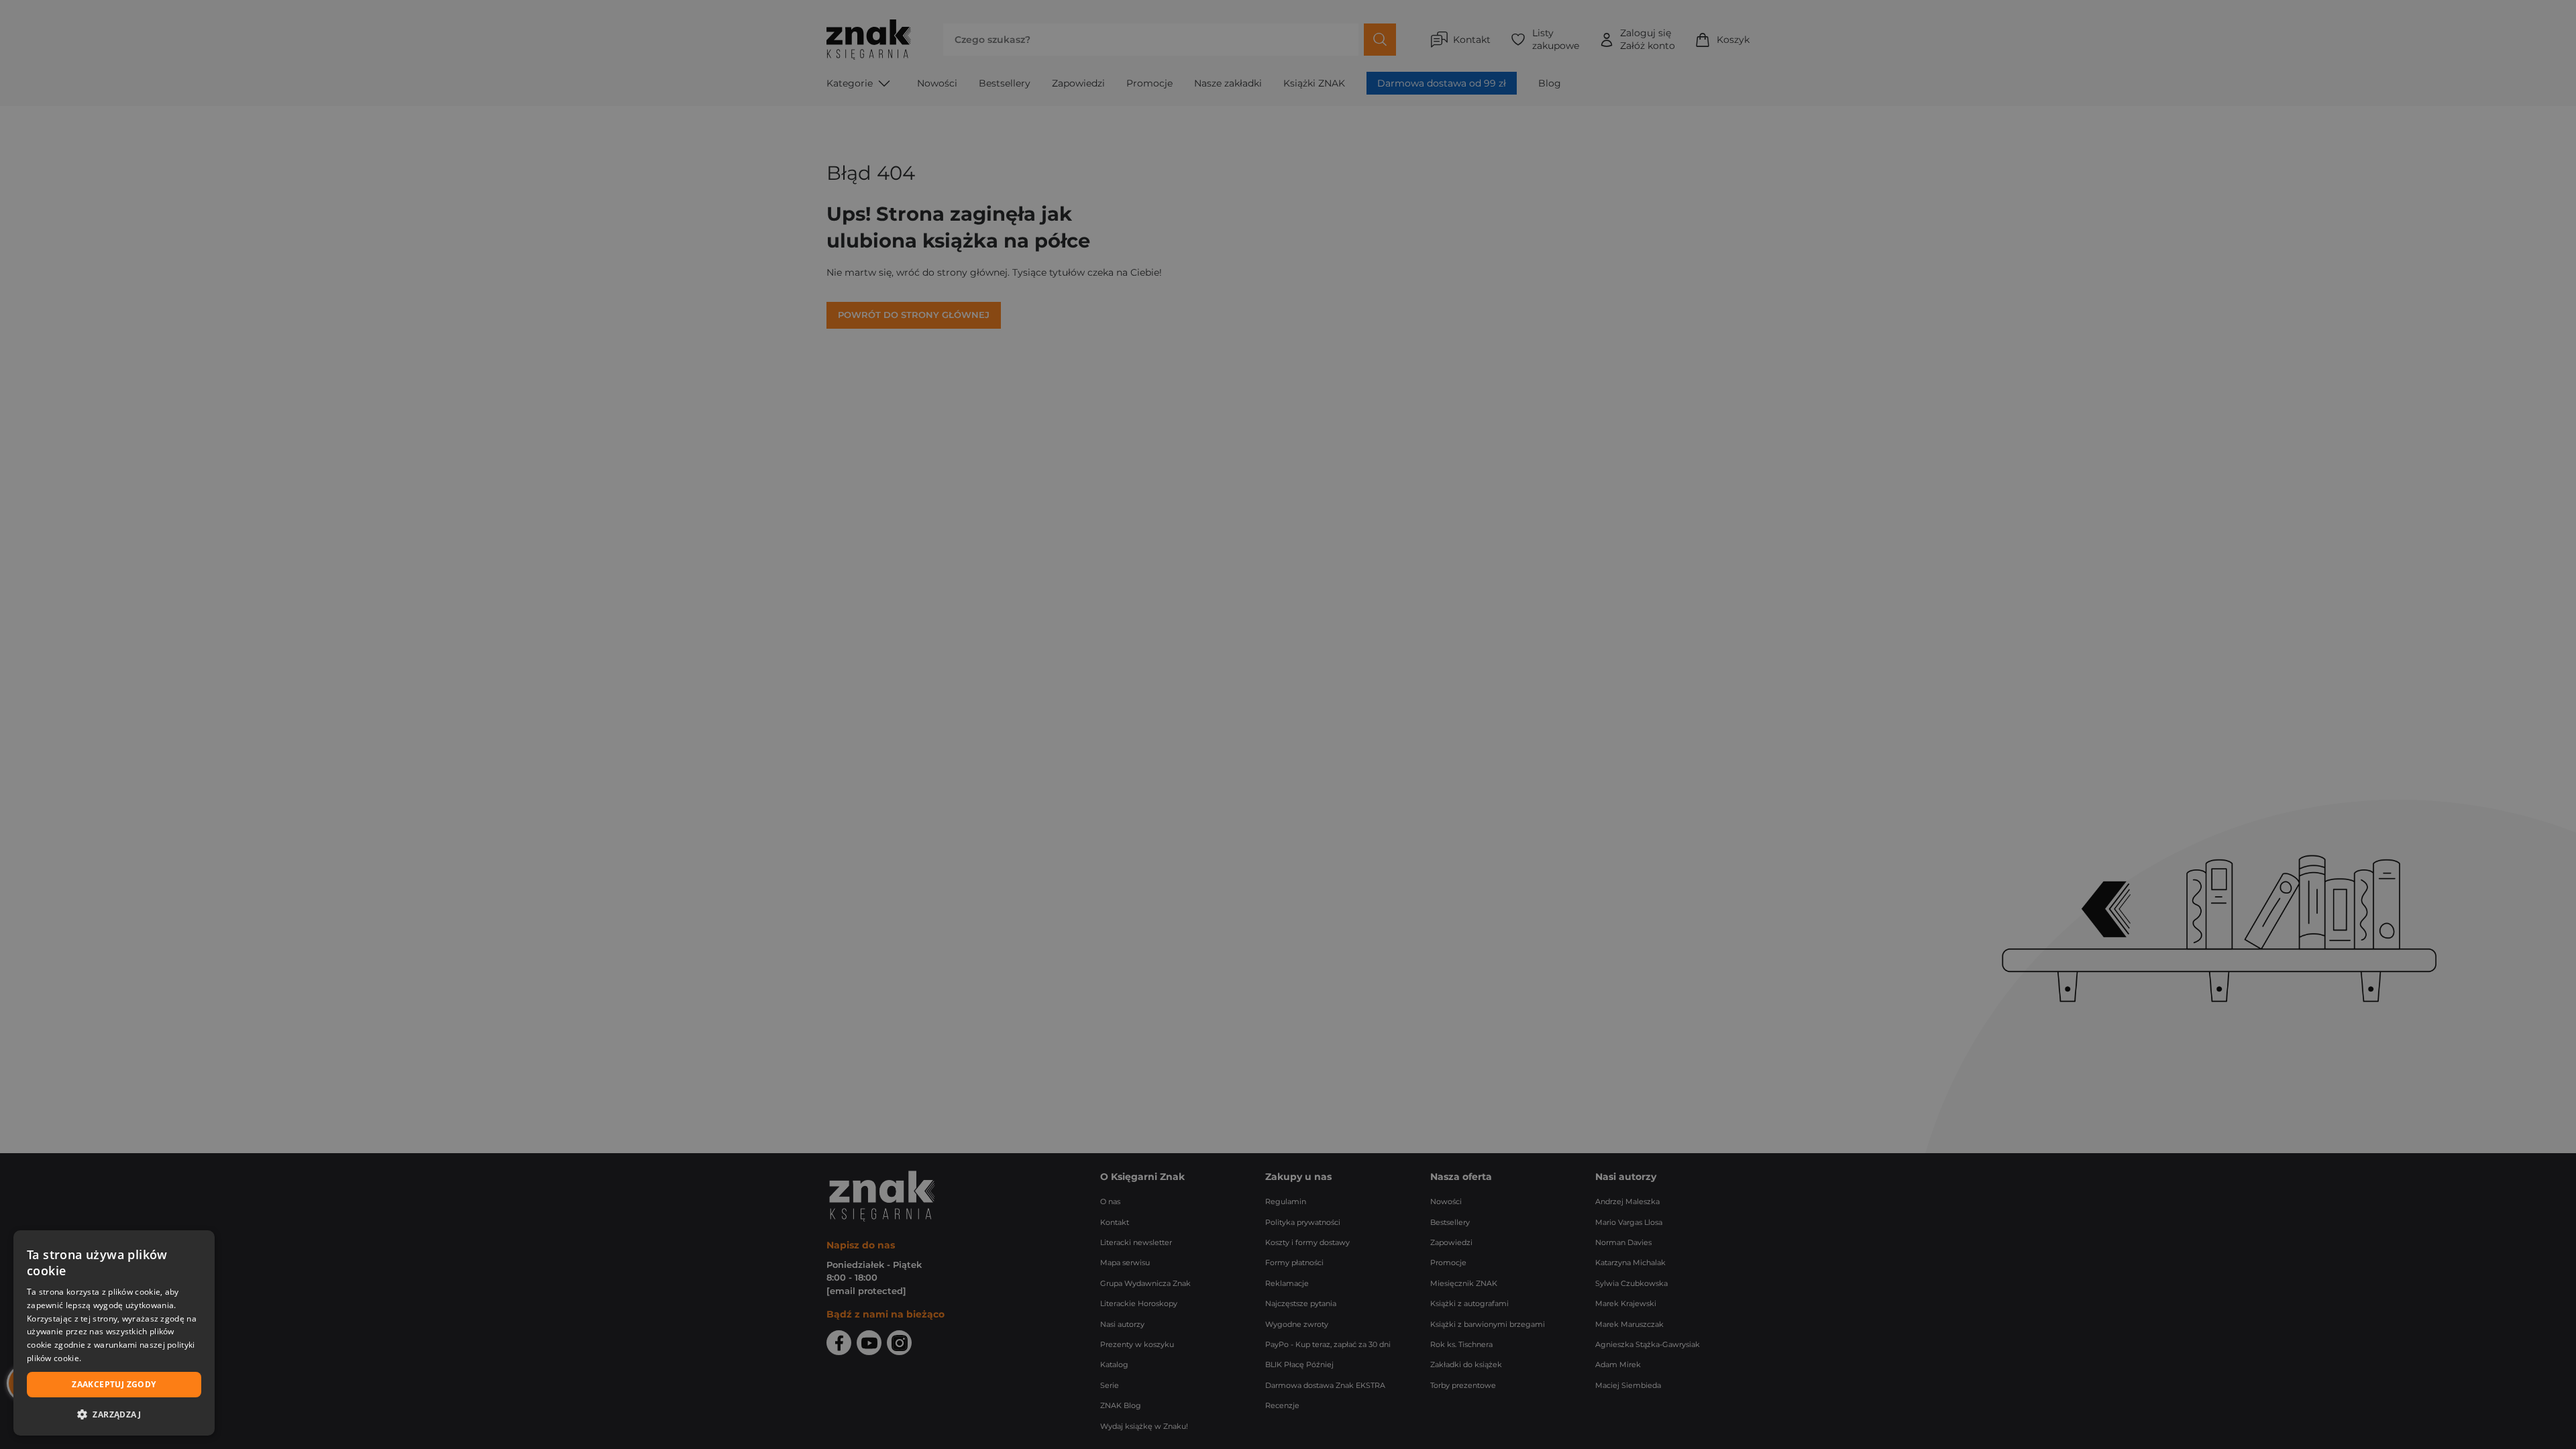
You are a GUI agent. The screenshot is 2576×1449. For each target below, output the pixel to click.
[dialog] (114, 1333)
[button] (114, 1414)
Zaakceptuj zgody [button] (114, 1384)
